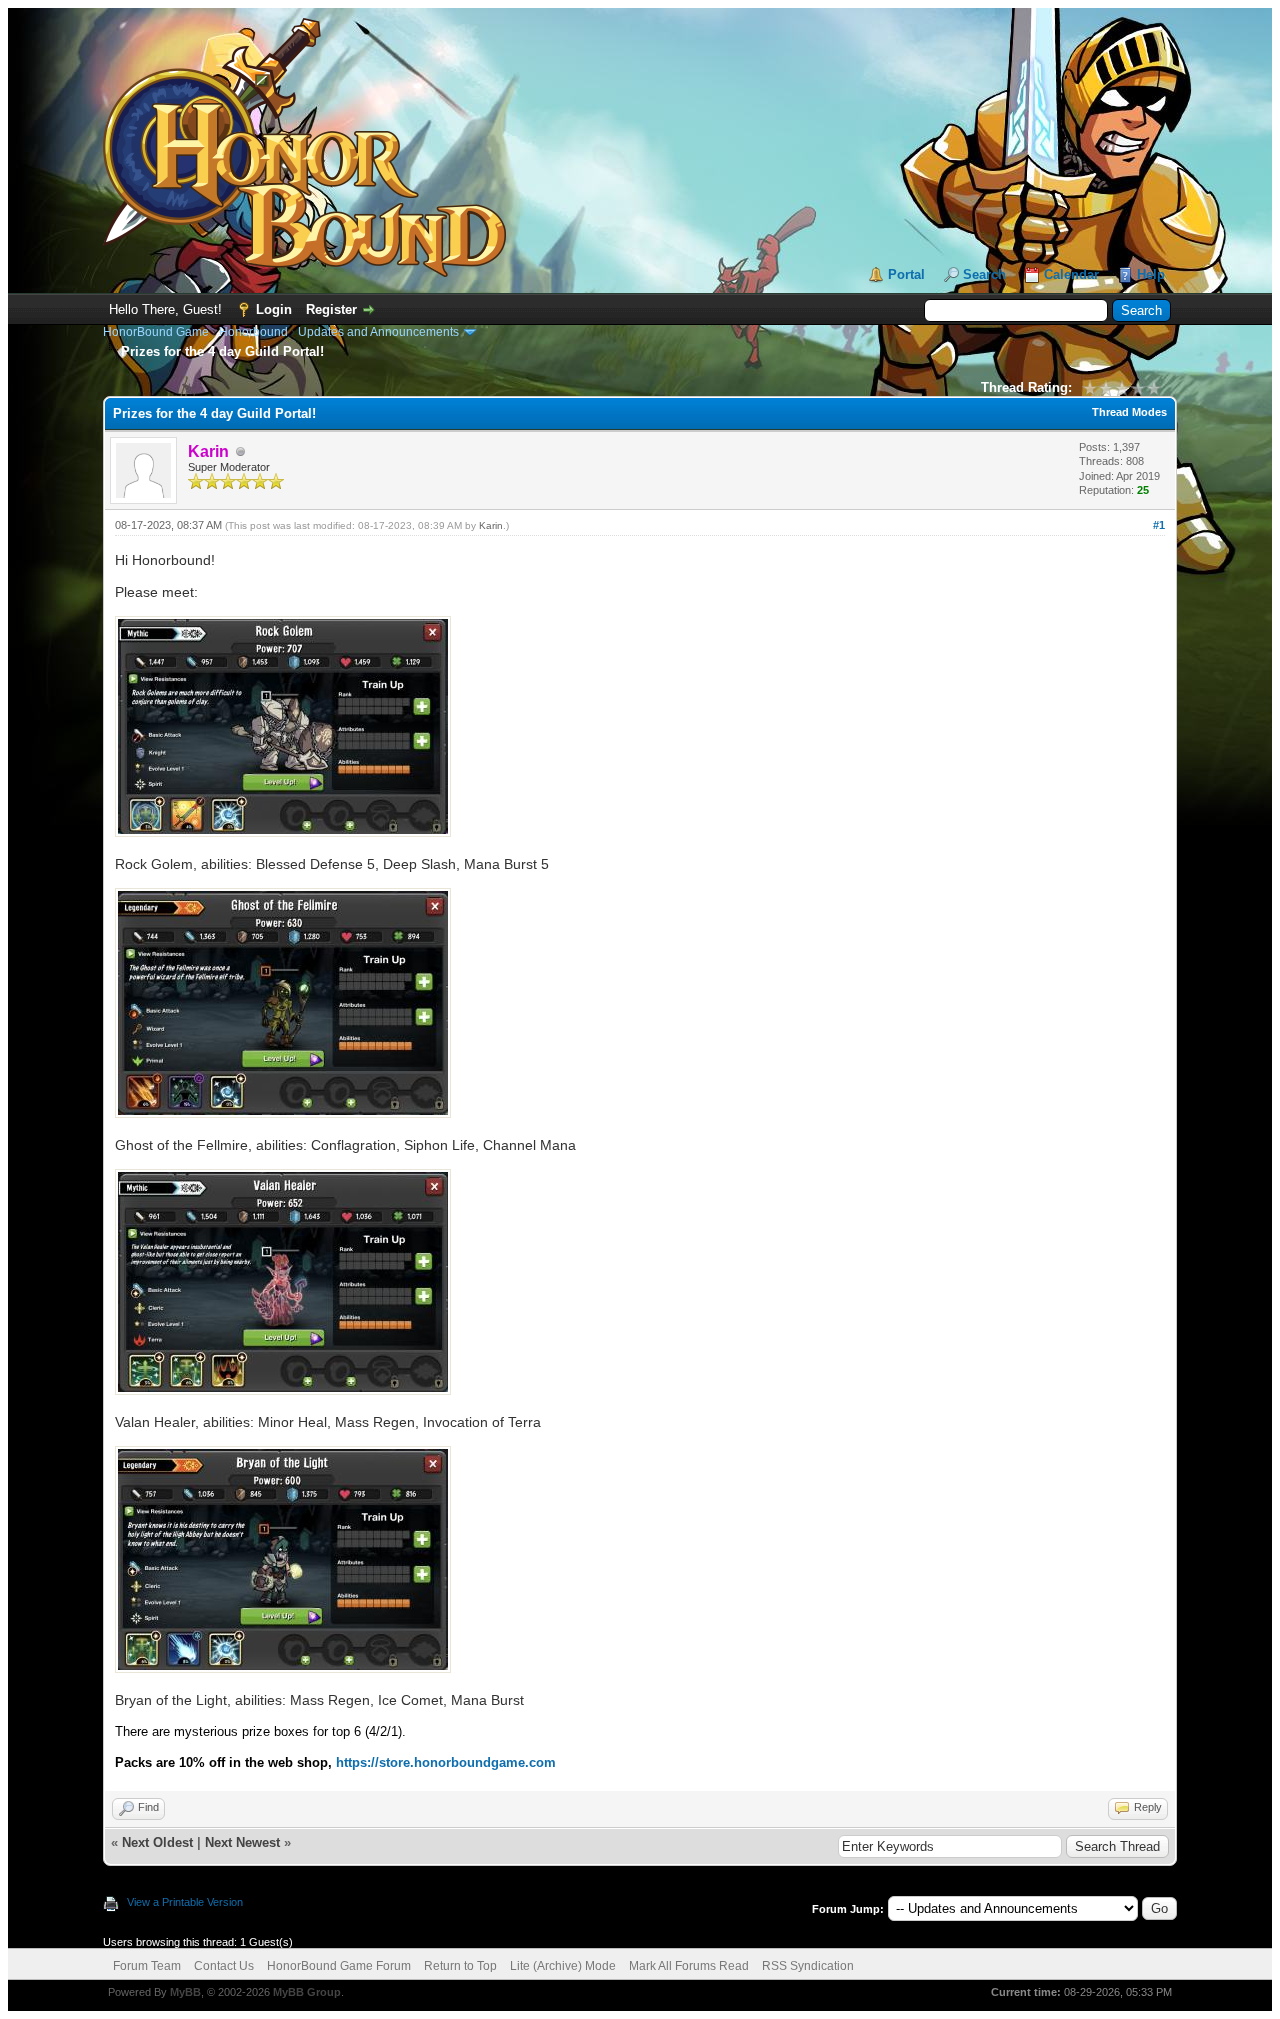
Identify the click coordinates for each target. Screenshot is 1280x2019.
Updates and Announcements (378, 332)
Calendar (1071, 274)
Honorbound (253, 332)
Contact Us (224, 1966)
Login (274, 309)
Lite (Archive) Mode (563, 1966)
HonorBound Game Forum (339, 1966)
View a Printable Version (185, 1902)
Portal (906, 274)
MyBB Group (307, 1992)
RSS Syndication (808, 1966)
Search (984, 274)
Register (331, 309)
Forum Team (147, 1966)
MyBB (185, 1992)
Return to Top (460, 1966)
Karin (491, 525)
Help (1151, 274)
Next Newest (242, 1842)
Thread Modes (1129, 412)
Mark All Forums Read (689, 1966)
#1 (1159, 525)
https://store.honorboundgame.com (446, 1762)
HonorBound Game (156, 332)
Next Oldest (157, 1842)
